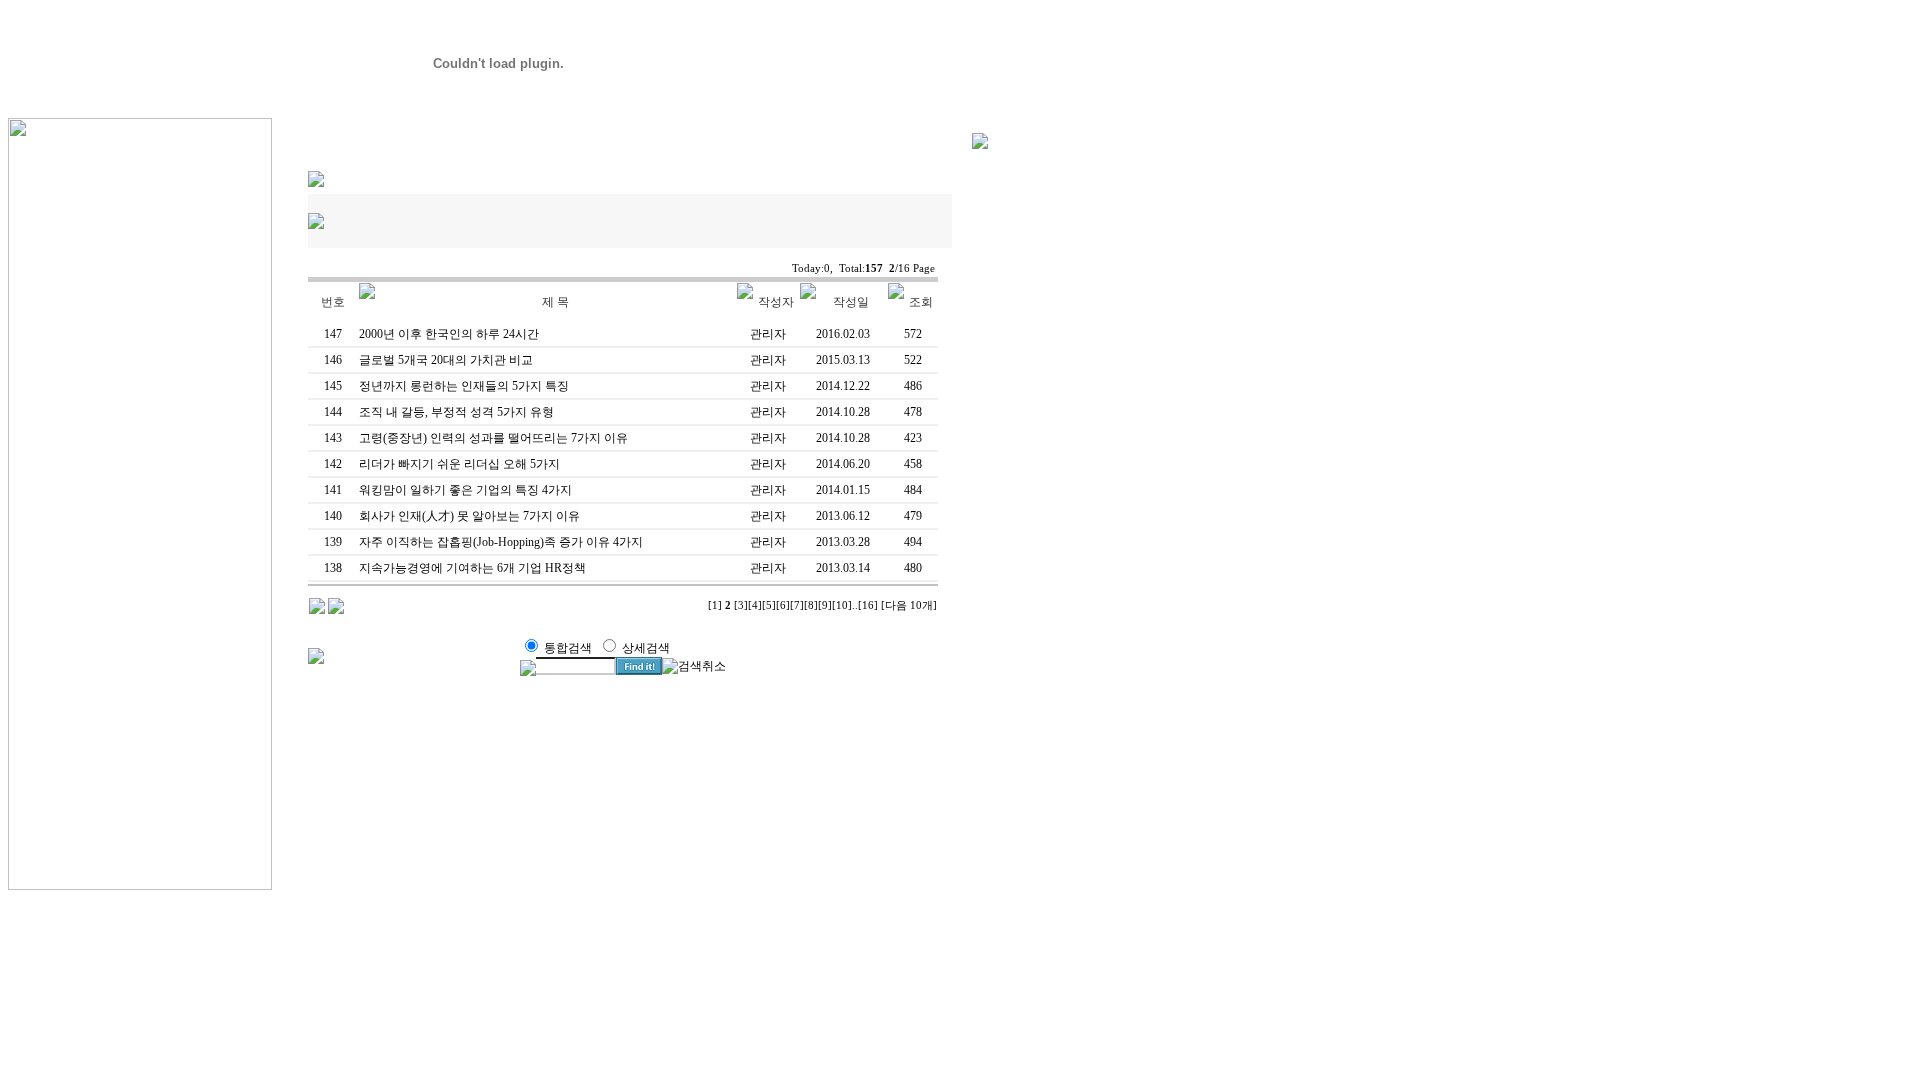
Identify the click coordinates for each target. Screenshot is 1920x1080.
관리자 (768, 334)
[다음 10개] (909, 605)
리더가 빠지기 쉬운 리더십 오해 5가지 (459, 464)
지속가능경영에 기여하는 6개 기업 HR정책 (472, 568)
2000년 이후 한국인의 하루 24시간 (449, 334)
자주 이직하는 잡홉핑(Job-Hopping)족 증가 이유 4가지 (501, 542)
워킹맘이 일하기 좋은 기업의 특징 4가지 (465, 490)
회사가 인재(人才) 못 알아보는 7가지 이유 (469, 516)
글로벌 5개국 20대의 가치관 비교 (446, 360)
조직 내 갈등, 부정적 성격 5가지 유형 (456, 412)
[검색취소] (694, 666)
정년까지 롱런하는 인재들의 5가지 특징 (464, 386)
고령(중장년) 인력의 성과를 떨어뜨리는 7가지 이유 (493, 438)
